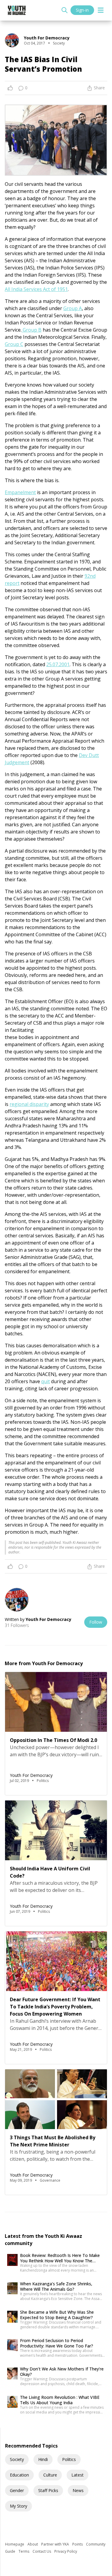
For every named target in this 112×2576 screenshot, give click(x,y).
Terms (24, 2551)
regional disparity (29, 1104)
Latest (78, 2475)
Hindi (43, 2459)
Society (17, 2459)
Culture (50, 2475)
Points (78, 2544)
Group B (32, 330)
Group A (73, 308)
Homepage (15, 2544)
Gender (17, 2490)
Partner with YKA (56, 2544)
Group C (14, 344)
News (78, 2490)
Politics (69, 2459)
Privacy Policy (66, 2551)
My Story (19, 2506)
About (33, 2544)
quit (46, 1381)
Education (19, 2475)
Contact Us (42, 2551)
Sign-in (82, 10)
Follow (96, 1622)
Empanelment (20, 492)
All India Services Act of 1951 (36, 289)
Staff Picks (48, 2490)
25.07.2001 (58, 664)
